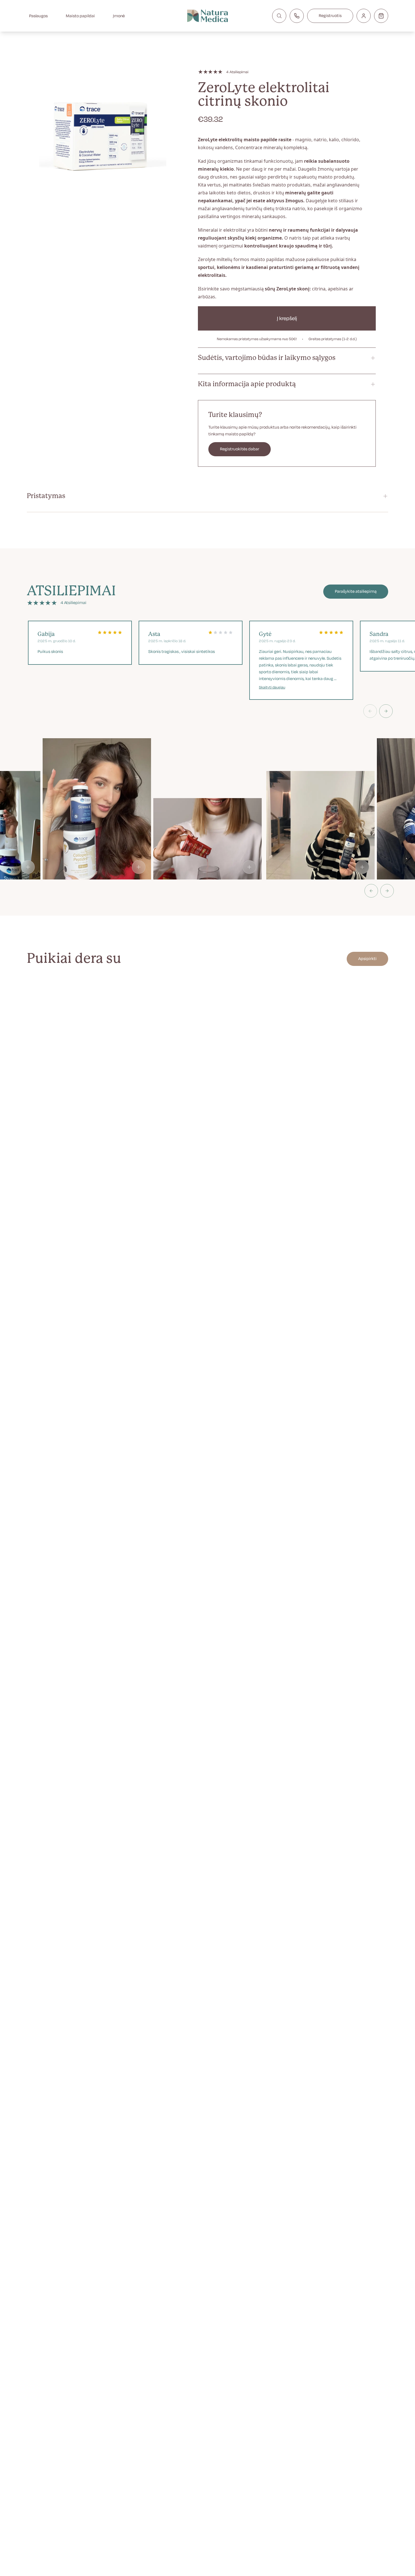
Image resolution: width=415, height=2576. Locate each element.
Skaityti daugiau (272, 687)
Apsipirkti (367, 959)
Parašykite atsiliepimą (356, 591)
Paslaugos (38, 16)
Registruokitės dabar (240, 449)
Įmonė (119, 16)
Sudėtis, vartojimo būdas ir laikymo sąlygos (267, 358)
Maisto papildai (80, 16)
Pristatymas (46, 496)
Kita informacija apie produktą (247, 384)
